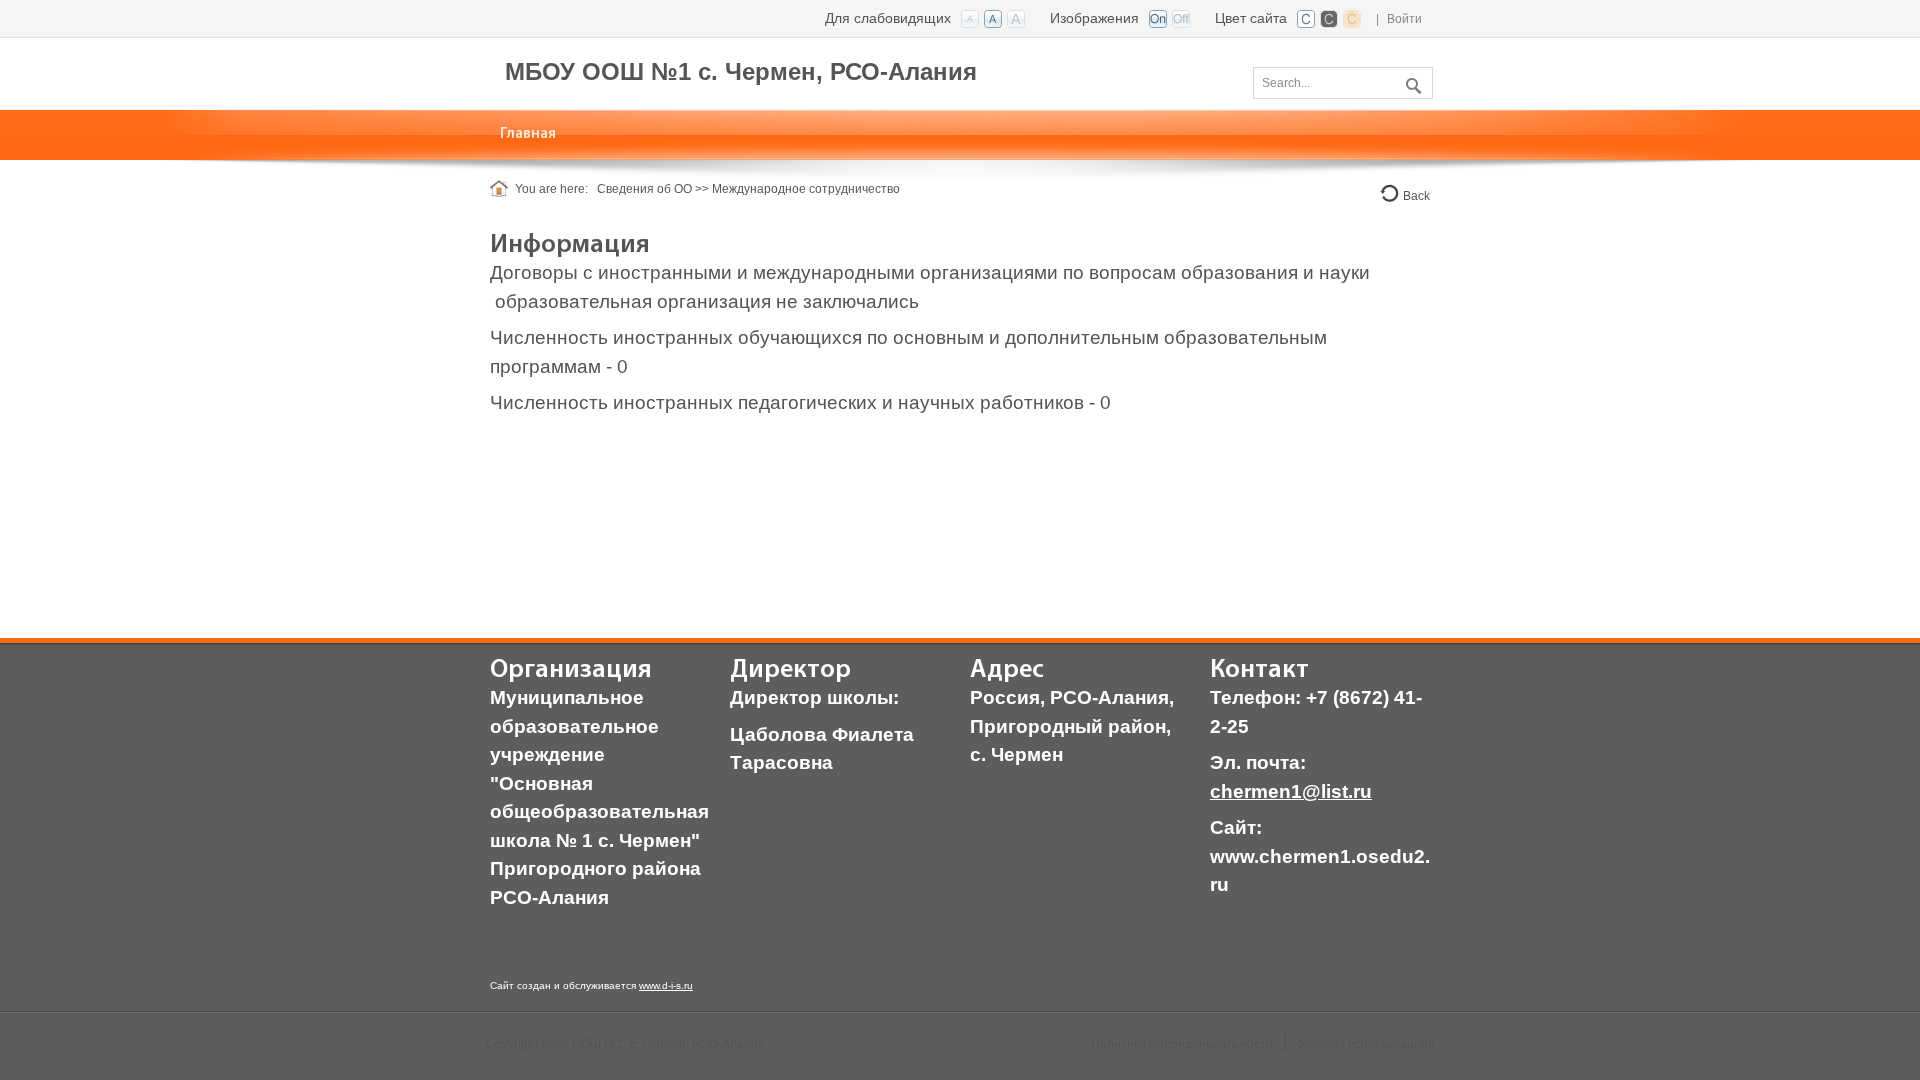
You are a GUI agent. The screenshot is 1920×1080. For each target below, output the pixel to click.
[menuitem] (528, 134)
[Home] (502, 189)
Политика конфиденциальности (1182, 1044)
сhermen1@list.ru (1291, 791)
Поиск (1411, 82)
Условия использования (1366, 1044)
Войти (1404, 19)
